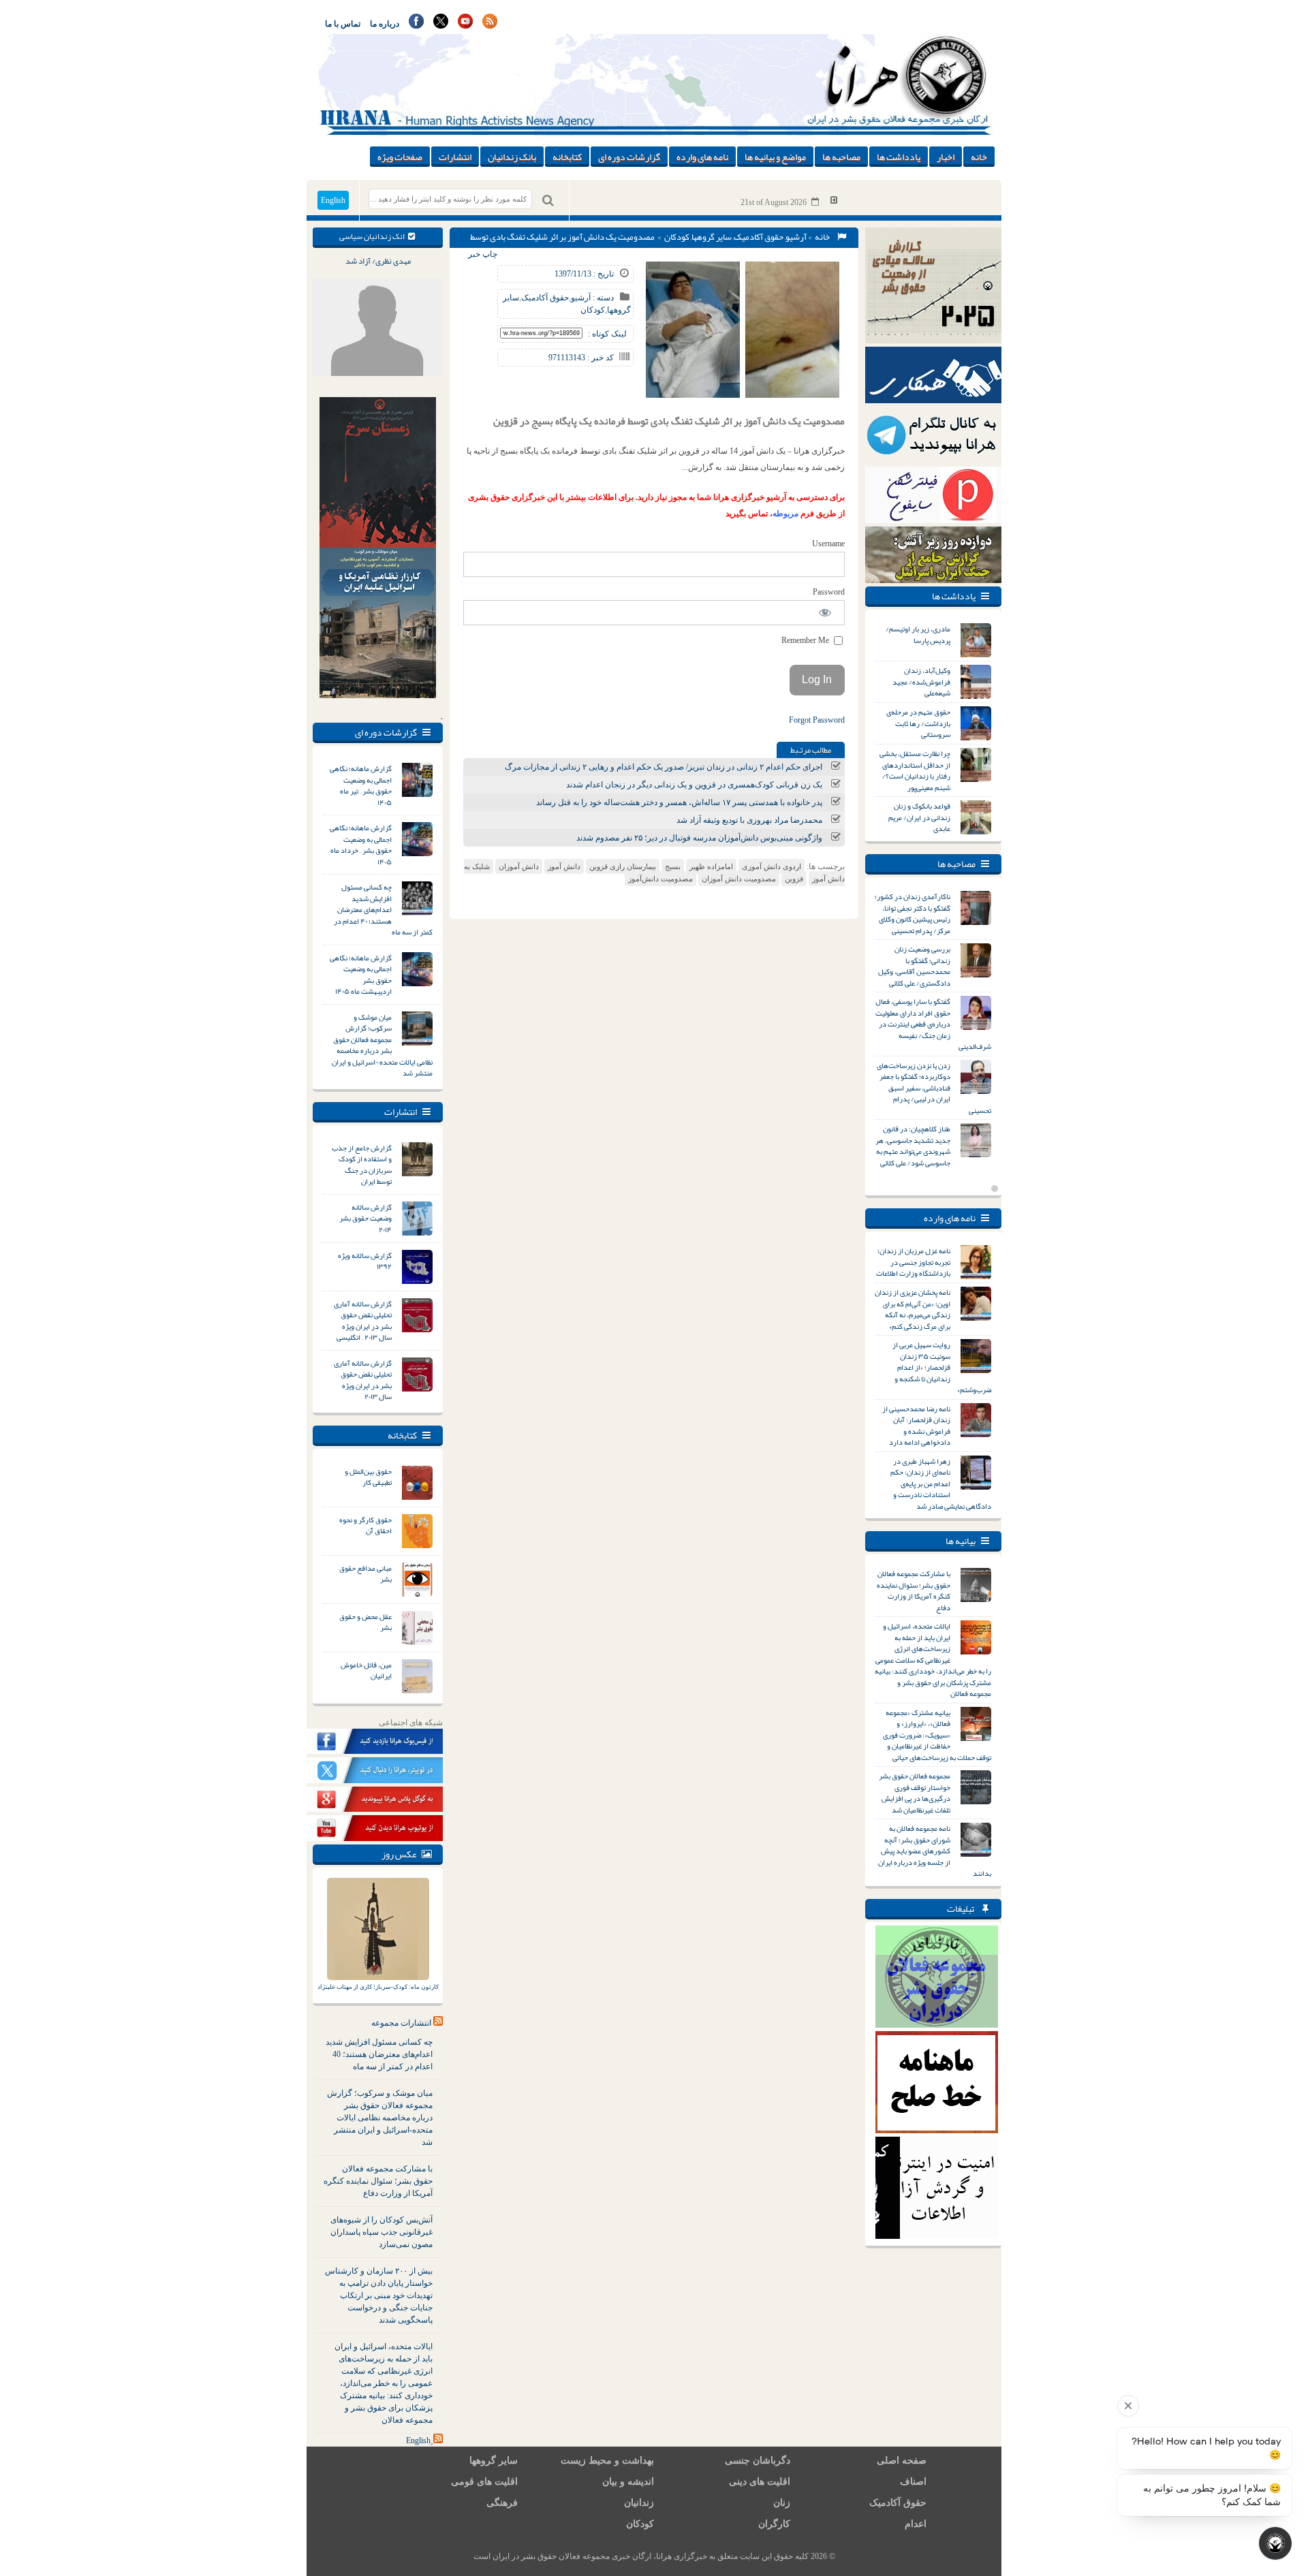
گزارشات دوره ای (629, 157)
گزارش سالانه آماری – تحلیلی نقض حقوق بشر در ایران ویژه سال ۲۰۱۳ (361, 1380)
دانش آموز (564, 866)
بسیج (673, 866)
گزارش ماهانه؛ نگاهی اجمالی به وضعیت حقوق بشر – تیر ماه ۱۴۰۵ (361, 785)
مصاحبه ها (841, 157)
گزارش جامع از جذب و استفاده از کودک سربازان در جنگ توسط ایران (362, 1165)
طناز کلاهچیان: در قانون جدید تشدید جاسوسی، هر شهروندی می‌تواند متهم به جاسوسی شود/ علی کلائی (913, 1146)
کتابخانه (567, 157)
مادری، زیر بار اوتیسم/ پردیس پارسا (918, 634)
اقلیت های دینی (760, 2482)
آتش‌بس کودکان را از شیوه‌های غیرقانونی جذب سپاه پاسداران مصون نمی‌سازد (381, 2232)
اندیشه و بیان (628, 2482)
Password (829, 592)
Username (828, 544)
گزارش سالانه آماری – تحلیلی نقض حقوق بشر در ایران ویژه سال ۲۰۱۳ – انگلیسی (361, 1321)
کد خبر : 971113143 (581, 358)
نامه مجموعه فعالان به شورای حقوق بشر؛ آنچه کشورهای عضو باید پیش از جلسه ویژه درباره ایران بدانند (935, 1851)
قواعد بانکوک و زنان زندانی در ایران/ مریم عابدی (919, 817)
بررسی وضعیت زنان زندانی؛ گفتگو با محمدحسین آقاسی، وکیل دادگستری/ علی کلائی (914, 966)
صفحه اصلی (902, 2461)
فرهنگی (502, 2503)
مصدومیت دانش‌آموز (660, 879)
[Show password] (825, 613)
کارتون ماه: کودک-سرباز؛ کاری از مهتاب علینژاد (378, 1987)
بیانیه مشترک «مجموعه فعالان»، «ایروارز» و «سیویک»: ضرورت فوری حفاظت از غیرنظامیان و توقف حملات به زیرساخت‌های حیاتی (937, 1735)
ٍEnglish (418, 2440)
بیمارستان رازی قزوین (623, 866)
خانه (979, 157)
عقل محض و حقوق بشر (365, 1622)
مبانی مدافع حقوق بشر (365, 1574)
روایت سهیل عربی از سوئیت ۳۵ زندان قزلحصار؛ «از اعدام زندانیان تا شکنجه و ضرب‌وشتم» (942, 1367)
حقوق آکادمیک (759, 237)
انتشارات (455, 157)
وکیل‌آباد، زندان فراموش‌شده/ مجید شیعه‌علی (921, 681)
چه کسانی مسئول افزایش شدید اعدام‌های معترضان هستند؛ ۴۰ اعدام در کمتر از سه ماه (383, 909)
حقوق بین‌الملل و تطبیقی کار (368, 1477)
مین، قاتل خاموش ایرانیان (366, 1670)
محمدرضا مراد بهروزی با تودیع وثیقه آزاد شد (749, 820)
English (333, 200)
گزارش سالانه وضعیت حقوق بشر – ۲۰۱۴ (364, 1218)
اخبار (946, 157)
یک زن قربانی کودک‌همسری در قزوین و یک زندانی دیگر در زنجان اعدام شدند (694, 785)
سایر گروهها (712, 237)
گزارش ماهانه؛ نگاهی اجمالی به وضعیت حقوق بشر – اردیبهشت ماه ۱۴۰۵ (361, 975)
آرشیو (796, 237)
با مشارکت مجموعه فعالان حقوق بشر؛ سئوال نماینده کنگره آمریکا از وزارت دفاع (378, 2181)
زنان (782, 2503)
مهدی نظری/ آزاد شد (378, 261)
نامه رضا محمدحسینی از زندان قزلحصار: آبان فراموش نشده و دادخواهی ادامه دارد (916, 1426)
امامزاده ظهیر (711, 866)
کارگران (774, 2524)
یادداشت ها (899, 157)
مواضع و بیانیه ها (775, 157)
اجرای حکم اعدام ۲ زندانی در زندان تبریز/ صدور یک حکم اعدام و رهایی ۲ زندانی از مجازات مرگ (664, 767)
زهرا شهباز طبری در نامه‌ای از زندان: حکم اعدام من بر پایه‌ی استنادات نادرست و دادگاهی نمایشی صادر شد (941, 1483)
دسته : (602, 298)
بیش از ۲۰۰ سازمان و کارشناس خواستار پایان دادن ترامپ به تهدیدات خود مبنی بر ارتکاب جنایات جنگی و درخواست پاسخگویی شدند (379, 2295)
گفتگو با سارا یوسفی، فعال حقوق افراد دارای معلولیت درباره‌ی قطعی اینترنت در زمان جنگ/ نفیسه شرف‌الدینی (933, 1024)
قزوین (794, 879)
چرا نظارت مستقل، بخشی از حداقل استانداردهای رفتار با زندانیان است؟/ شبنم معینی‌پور (915, 770)
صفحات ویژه (400, 157)
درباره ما (385, 24)
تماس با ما (343, 24)
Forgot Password (817, 720)
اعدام (916, 2524)
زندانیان (639, 2503)
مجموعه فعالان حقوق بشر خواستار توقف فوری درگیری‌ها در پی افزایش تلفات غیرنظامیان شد (915, 1793)
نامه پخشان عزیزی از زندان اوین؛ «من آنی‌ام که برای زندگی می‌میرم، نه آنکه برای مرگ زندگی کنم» (913, 1309)
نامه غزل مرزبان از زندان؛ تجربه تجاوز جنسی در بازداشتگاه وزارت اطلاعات (913, 1262)
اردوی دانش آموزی (772, 866)
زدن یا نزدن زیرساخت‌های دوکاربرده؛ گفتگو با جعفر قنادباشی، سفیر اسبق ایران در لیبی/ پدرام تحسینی (934, 1088)
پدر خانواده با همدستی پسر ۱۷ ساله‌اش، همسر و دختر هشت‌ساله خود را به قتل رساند (679, 802)
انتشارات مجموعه (401, 2023)
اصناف (913, 2482)
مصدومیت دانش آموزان (739, 879)
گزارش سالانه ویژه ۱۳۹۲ (365, 1261)
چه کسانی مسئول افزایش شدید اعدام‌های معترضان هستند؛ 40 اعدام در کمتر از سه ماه (379, 2054)
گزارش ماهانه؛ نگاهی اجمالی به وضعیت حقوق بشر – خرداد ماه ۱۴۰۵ (361, 845)
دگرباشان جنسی (758, 2461)
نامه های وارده (702, 157)
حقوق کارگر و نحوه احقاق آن (365, 1525)
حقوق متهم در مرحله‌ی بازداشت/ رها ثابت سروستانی (918, 723)
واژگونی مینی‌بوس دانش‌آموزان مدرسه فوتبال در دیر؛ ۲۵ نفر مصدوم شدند (699, 838)
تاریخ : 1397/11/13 (584, 274)
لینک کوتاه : (607, 334)
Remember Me (806, 640)
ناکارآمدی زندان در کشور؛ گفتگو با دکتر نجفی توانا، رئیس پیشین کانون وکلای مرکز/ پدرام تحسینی (913, 913)
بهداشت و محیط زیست (607, 2461)
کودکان (677, 237)
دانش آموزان (519, 866)
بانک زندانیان (512, 157)
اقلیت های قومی (484, 2482)
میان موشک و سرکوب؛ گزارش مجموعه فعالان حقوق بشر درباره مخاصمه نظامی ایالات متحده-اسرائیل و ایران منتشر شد (382, 1045)
